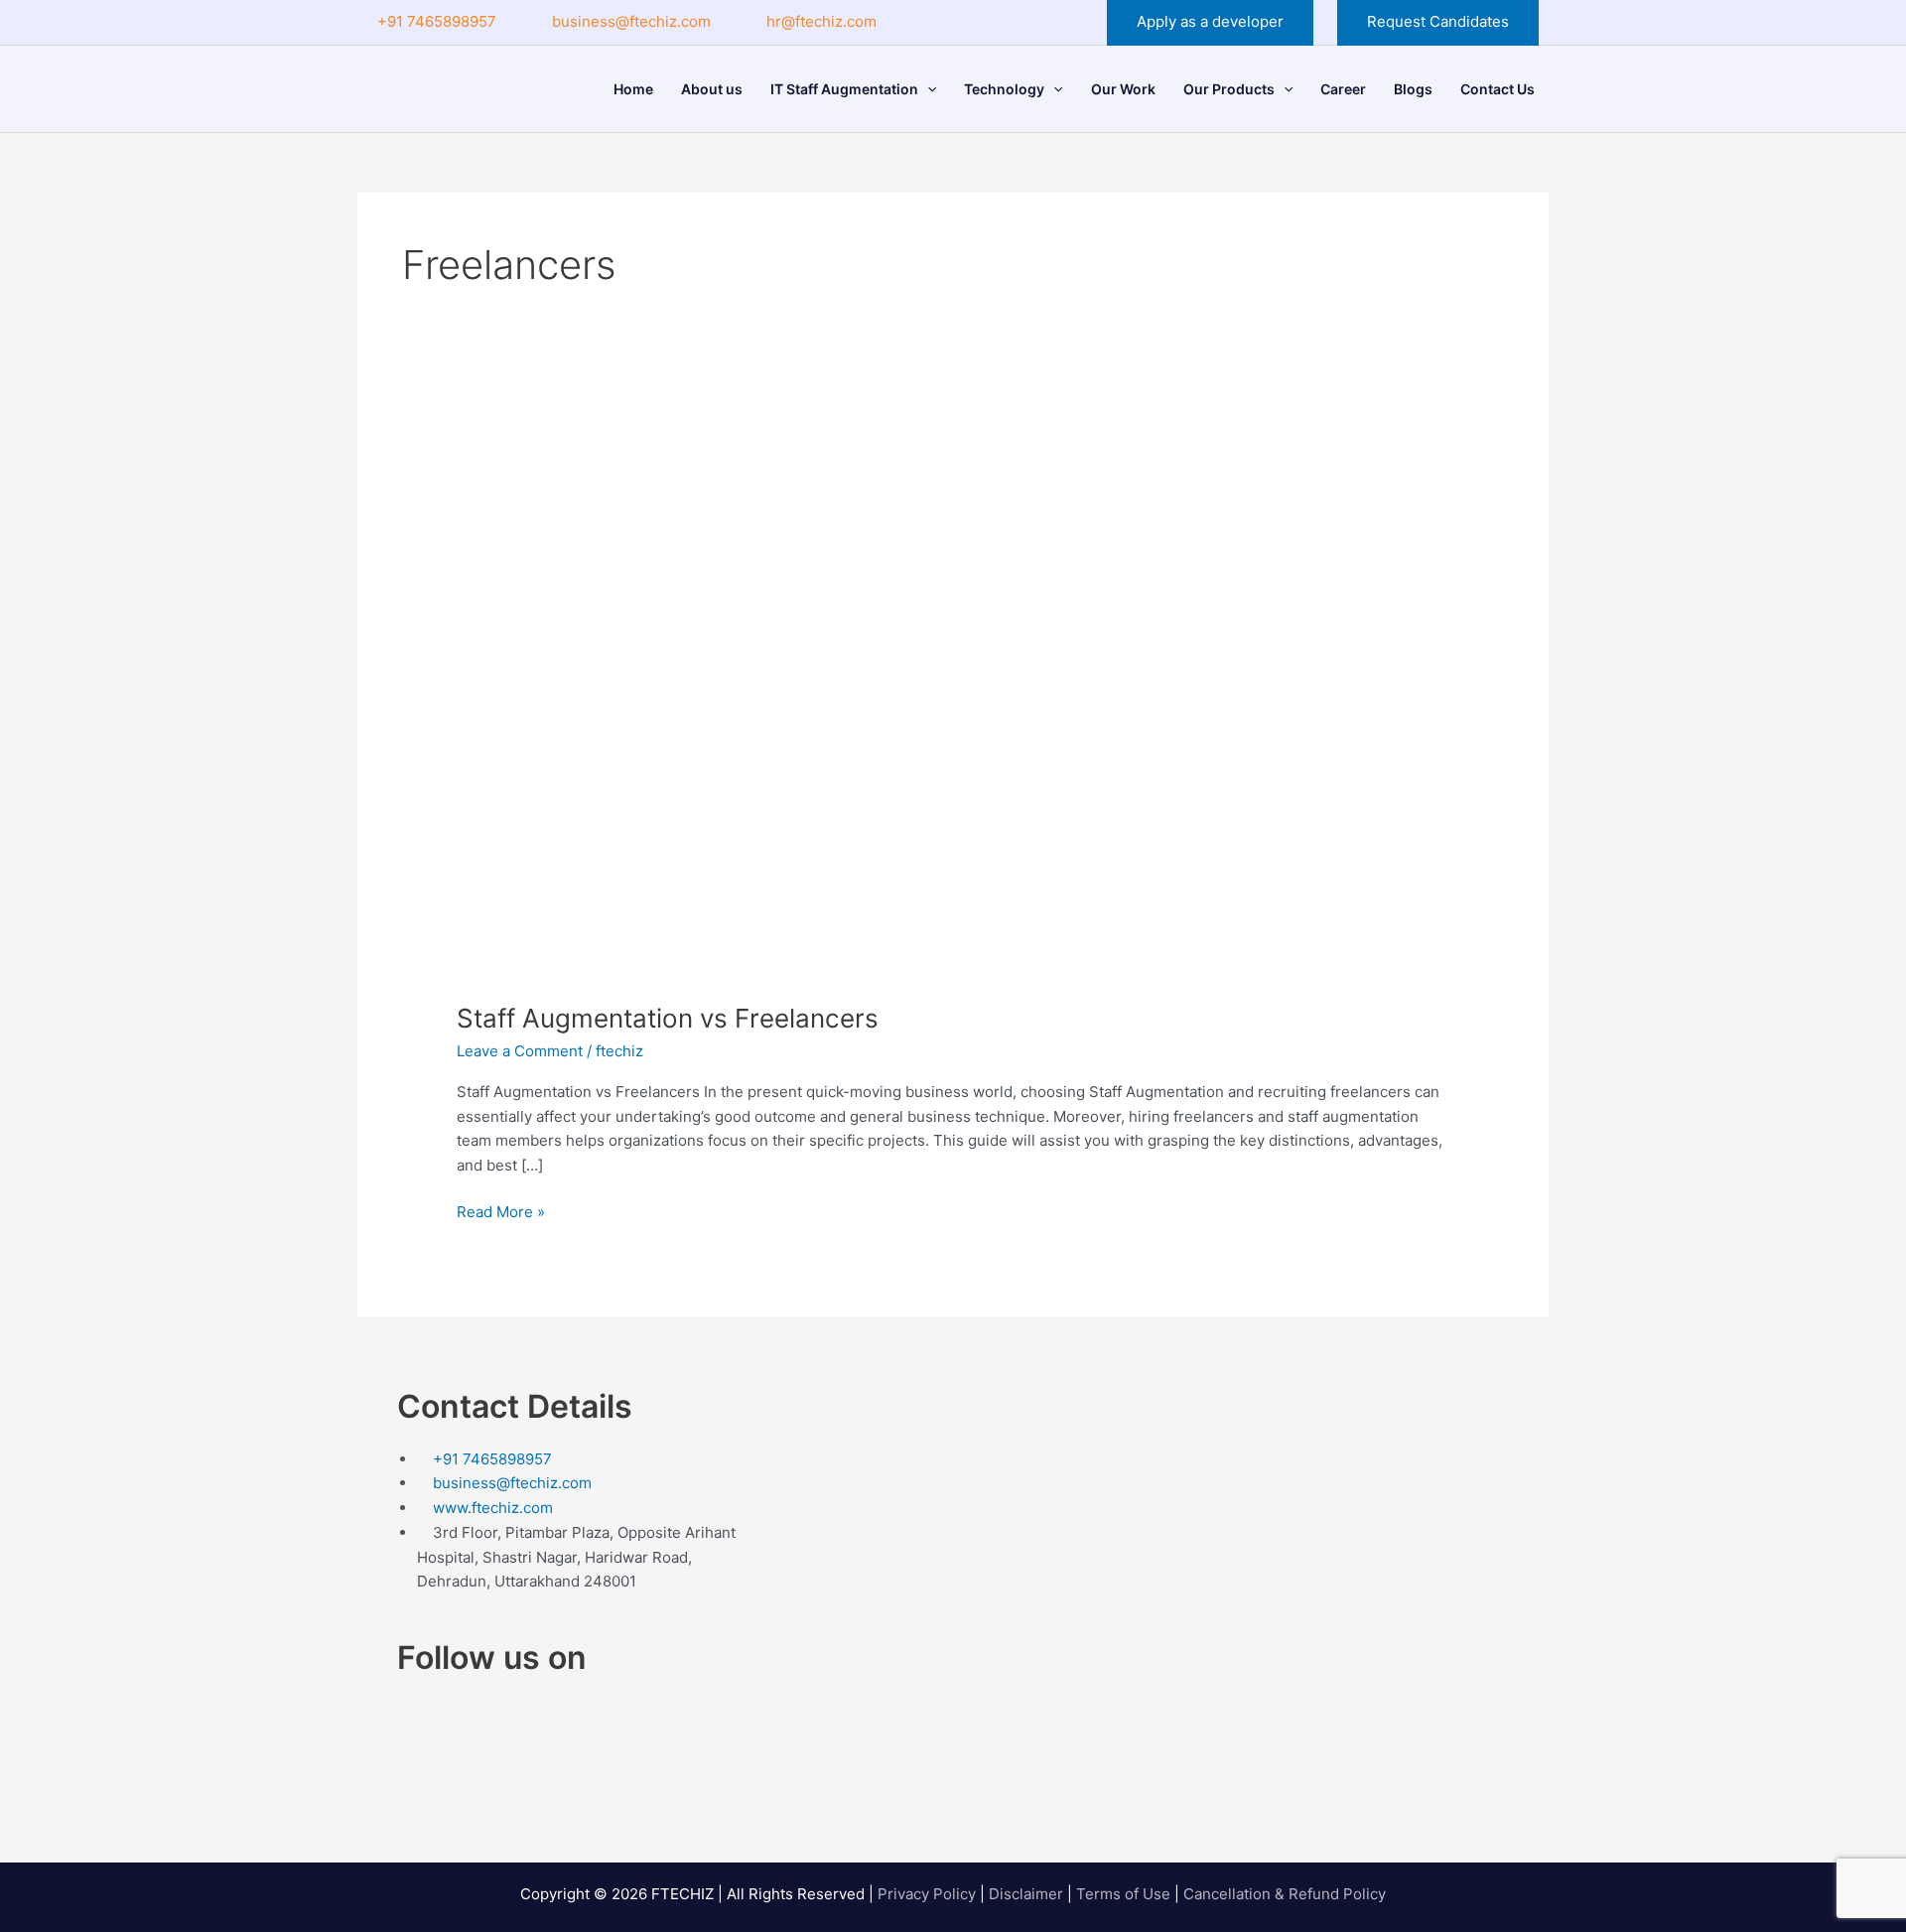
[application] (927, 89)
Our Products (1229, 89)
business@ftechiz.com (631, 21)
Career (1343, 89)
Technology (1004, 89)
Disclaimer (1026, 1894)
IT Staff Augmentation (844, 89)
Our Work (1123, 89)
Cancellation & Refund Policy (1285, 1894)
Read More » (501, 1211)
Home (633, 89)
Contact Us (1498, 89)
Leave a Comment (520, 1051)
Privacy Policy (927, 1894)
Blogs (1413, 89)
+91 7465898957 (437, 21)
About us (712, 89)
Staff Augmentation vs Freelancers (668, 1018)
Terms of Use (1123, 1894)
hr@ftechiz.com (821, 21)
